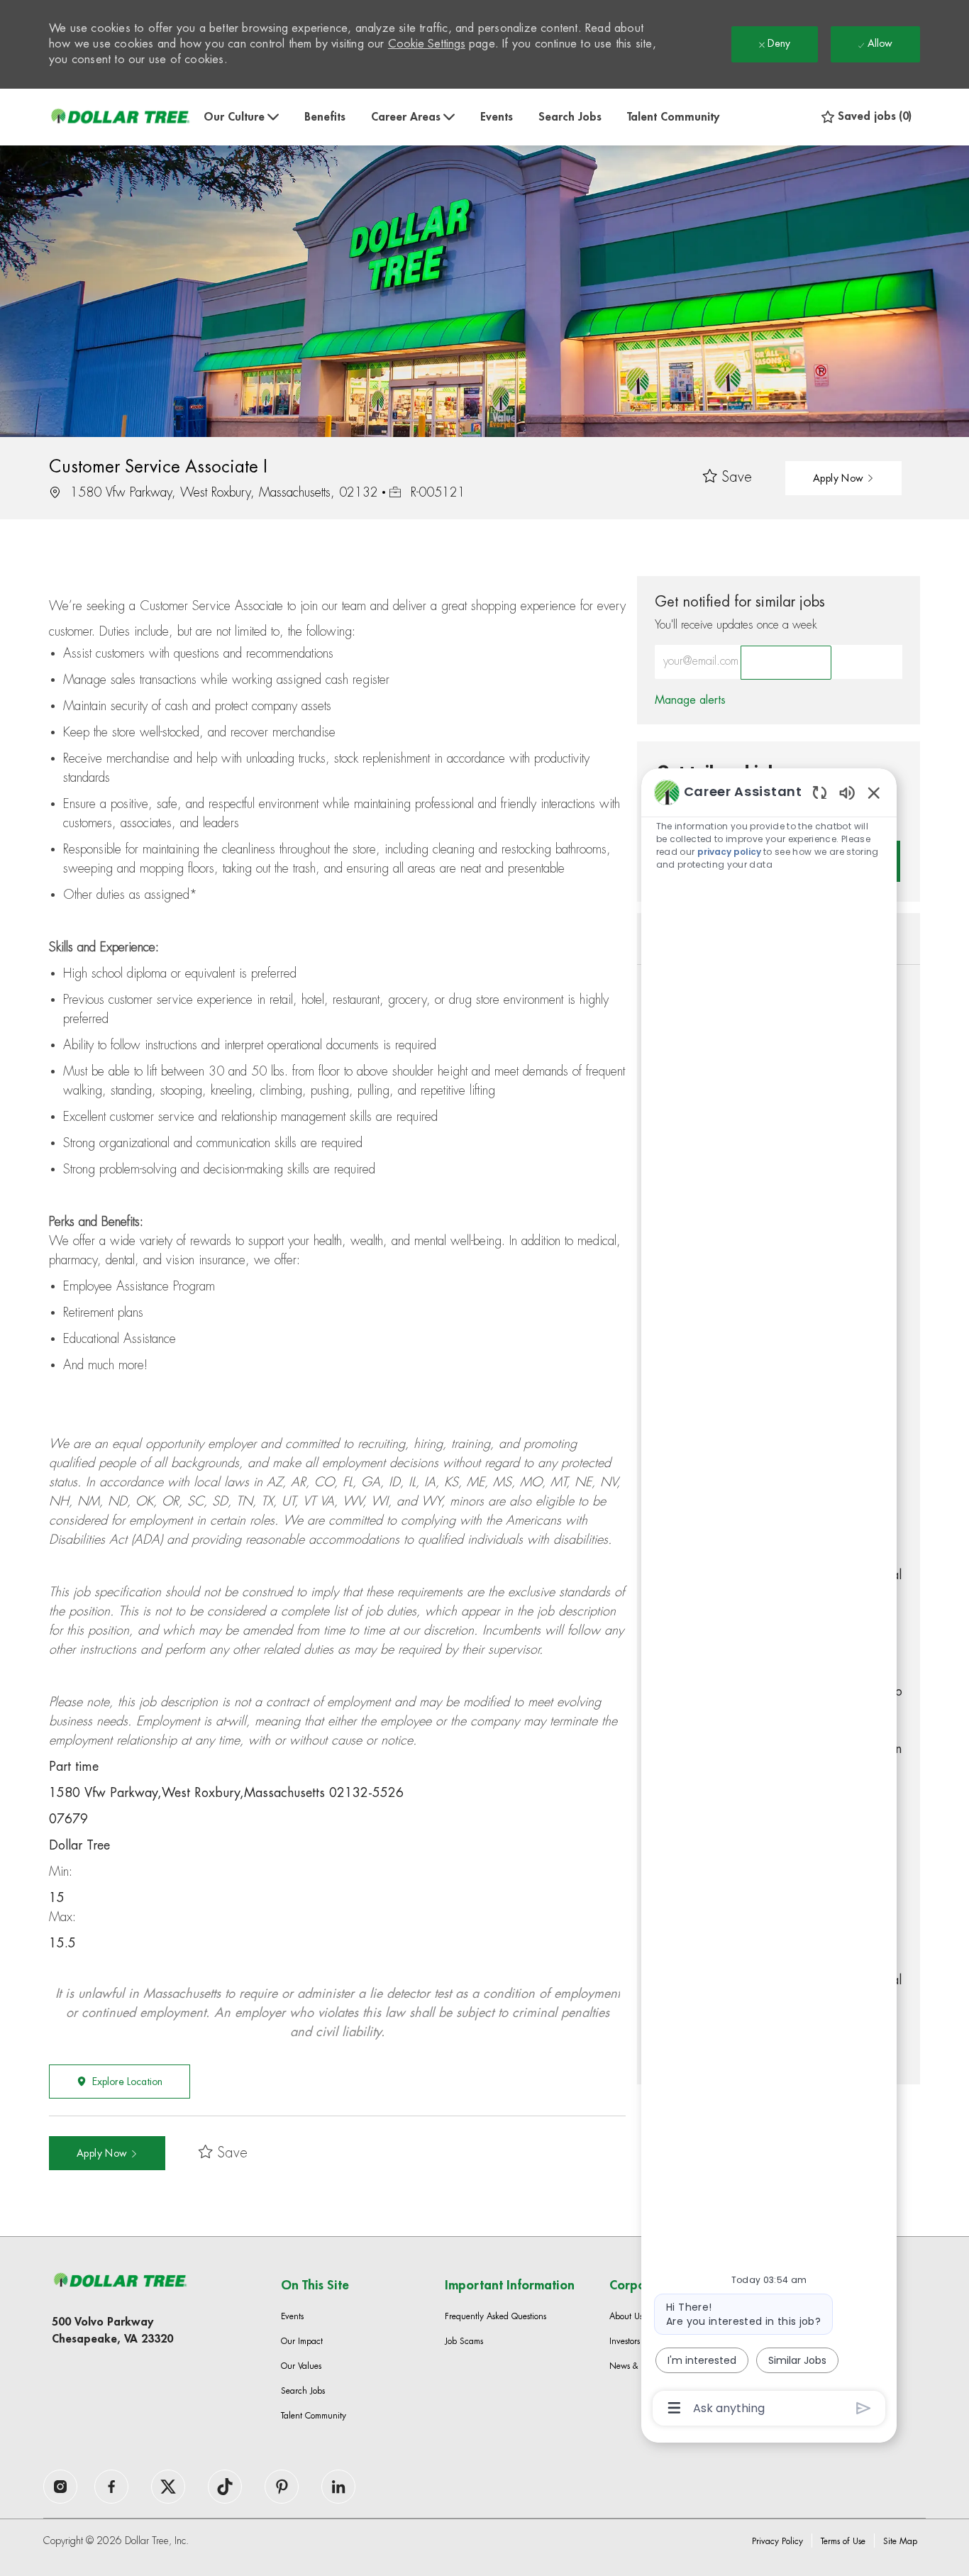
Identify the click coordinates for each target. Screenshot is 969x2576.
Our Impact (302, 2341)
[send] (864, 2408)
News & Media (637, 2366)
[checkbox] (727, 478)
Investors (625, 2341)
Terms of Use (843, 2541)
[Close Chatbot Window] (874, 792)
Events (497, 117)
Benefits (325, 117)
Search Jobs (570, 117)
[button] (843, 478)
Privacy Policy (777, 2541)
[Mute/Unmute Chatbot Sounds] (847, 792)
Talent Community (673, 117)
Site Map (900, 2541)
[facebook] (60, 2487)
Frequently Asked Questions (495, 2316)
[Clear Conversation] (820, 792)
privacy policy (730, 852)
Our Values (301, 2366)
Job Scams (464, 2341)
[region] (769, 1599)
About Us (626, 2316)
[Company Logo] (120, 117)
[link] (690, 700)
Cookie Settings (427, 44)
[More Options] (674, 2408)
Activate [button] (786, 663)
